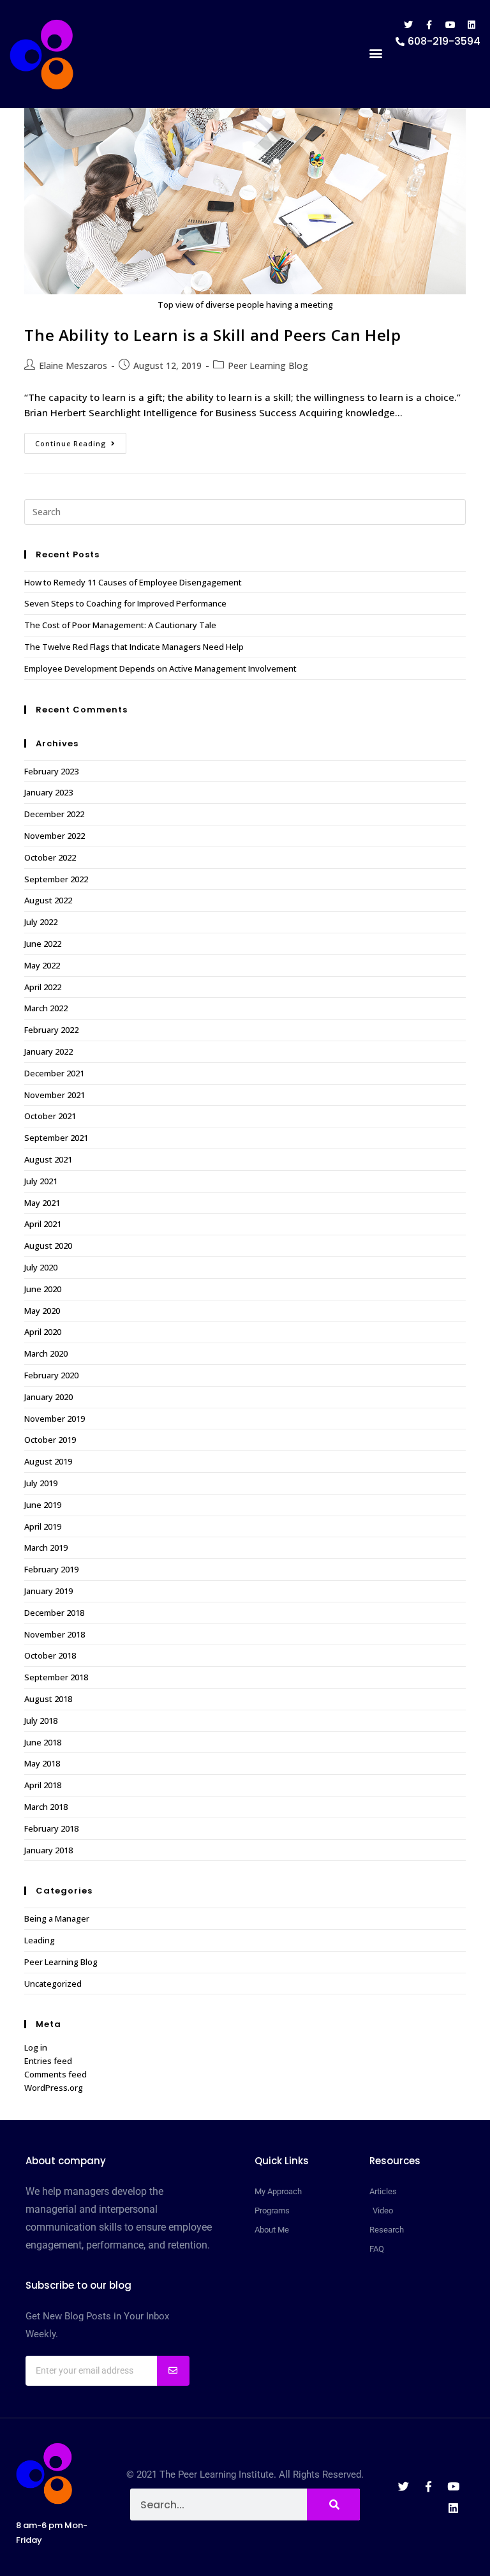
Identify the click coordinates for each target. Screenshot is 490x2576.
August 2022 (48, 900)
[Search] (333, 2504)
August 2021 (48, 1159)
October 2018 (50, 1655)
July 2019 (41, 1483)
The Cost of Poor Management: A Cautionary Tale (120, 625)
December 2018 (54, 1613)
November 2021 (55, 1095)
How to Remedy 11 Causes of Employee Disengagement (133, 582)
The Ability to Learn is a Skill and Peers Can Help (212, 335)
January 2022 (48, 1051)
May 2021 (42, 1203)
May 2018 (42, 1763)
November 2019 (55, 1419)
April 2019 (43, 1526)
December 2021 (54, 1073)
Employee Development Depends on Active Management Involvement (160, 668)
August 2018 (48, 1699)
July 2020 (41, 1267)
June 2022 (43, 944)
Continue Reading (81, 441)
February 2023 (51, 771)
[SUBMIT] (173, 2371)
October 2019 (50, 1440)
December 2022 (54, 814)
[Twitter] (408, 25)
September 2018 (56, 1677)
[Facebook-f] (429, 25)
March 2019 (46, 1548)
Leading (40, 1940)
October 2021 (50, 1116)
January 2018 (48, 1850)
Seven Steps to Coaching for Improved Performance (125, 603)
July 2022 (41, 922)
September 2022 (56, 879)
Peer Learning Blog (268, 365)
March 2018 (46, 1807)
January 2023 (48, 792)
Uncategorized (53, 1984)
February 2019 (51, 1569)
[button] (375, 53)
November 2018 (55, 1634)
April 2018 (43, 1785)
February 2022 (51, 1030)
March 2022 (46, 1008)
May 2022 (42, 965)
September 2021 (56, 1138)
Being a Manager (57, 1918)
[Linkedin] (471, 25)
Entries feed (48, 2061)
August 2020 (48, 1246)
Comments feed (56, 2074)
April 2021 (43, 1224)
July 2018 (41, 1721)
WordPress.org (54, 2088)
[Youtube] (450, 25)
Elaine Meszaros (73, 365)
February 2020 (51, 1375)
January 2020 (48, 1397)
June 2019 (43, 1505)
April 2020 (43, 1332)
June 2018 (43, 1742)
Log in (36, 2047)
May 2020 (42, 1311)
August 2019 (48, 1461)
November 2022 (55, 836)
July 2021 (41, 1181)
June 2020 (43, 1289)
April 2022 (43, 987)
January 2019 (48, 1591)
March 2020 (46, 1353)
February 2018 (51, 1828)
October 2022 (50, 857)
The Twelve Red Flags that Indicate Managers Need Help (134, 647)
